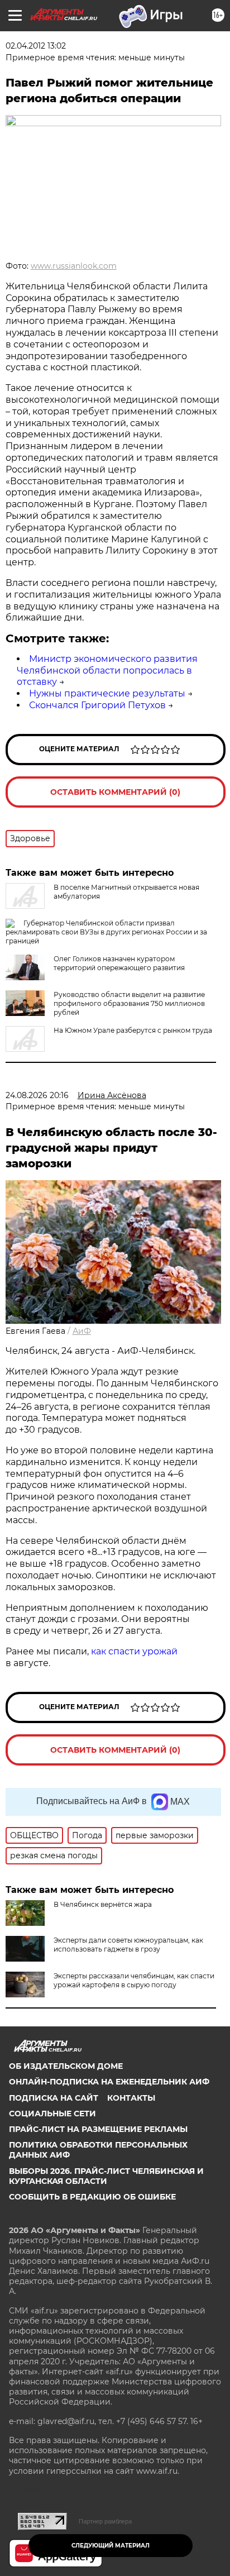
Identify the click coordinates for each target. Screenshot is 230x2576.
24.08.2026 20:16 (37, 1095)
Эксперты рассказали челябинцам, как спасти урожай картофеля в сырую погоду (134, 1980)
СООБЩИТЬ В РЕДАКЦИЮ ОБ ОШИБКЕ (92, 2197)
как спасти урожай (133, 1651)
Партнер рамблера (105, 2521)
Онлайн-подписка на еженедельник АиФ (109, 2082)
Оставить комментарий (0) (115, 792)
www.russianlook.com (74, 266)
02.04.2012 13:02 (36, 46)
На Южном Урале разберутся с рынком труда (133, 1030)
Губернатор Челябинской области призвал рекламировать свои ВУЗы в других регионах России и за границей (106, 932)
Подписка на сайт (54, 2098)
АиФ (82, 1331)
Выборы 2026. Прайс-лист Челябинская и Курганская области (106, 2176)
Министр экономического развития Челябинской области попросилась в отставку (107, 671)
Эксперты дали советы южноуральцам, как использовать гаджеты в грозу (128, 1945)
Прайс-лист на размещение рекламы (98, 2129)
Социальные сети (52, 2114)
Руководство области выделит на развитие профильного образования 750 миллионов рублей (129, 1003)
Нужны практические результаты (107, 693)
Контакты (131, 2098)
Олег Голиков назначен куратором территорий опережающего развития (119, 963)
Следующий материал (111, 2546)
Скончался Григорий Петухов (97, 705)
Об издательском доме (66, 2066)
